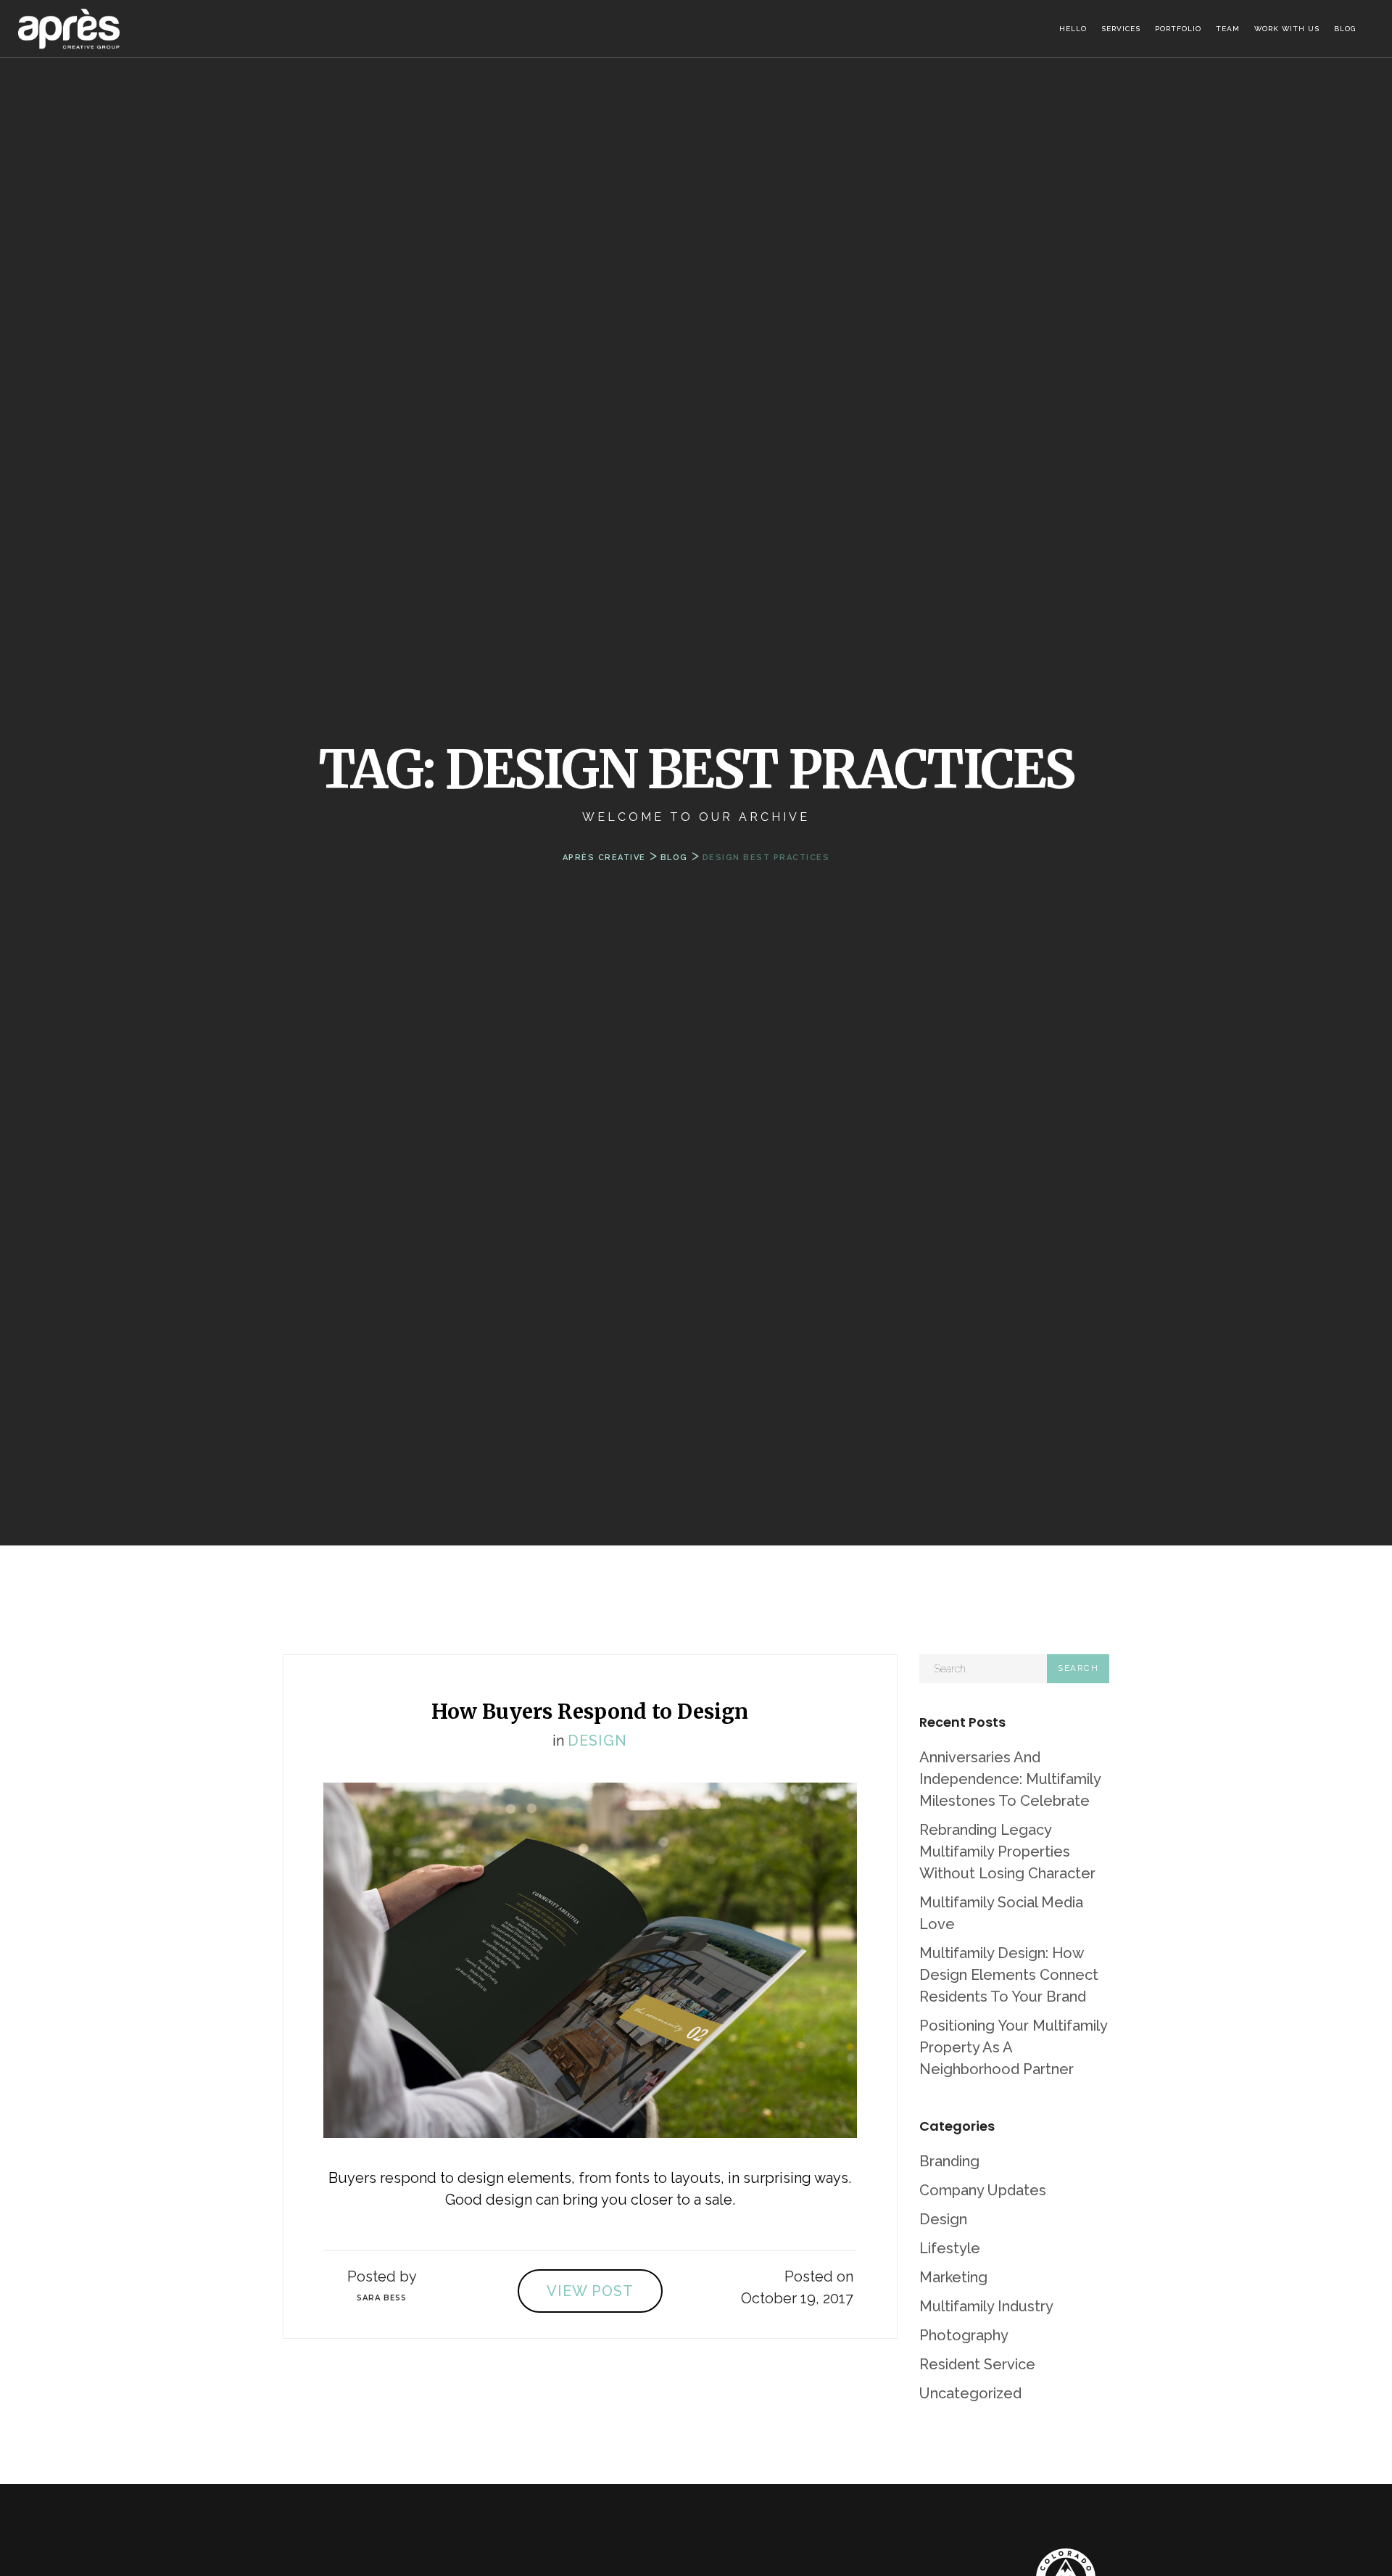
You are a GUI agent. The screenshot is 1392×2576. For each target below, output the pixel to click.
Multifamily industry (986, 2306)
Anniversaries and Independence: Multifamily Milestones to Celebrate (1010, 1779)
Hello (1073, 29)
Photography (964, 2335)
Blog (1345, 29)
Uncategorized (970, 2393)
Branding (949, 2161)
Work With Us (1287, 29)
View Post (590, 2291)
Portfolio (1178, 29)
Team (1228, 29)
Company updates (983, 2190)
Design (597, 1741)
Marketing (953, 2277)
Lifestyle (950, 2248)
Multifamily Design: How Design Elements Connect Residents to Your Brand (1009, 1975)
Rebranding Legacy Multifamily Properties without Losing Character (1007, 1851)
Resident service (977, 2364)
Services (1121, 29)
